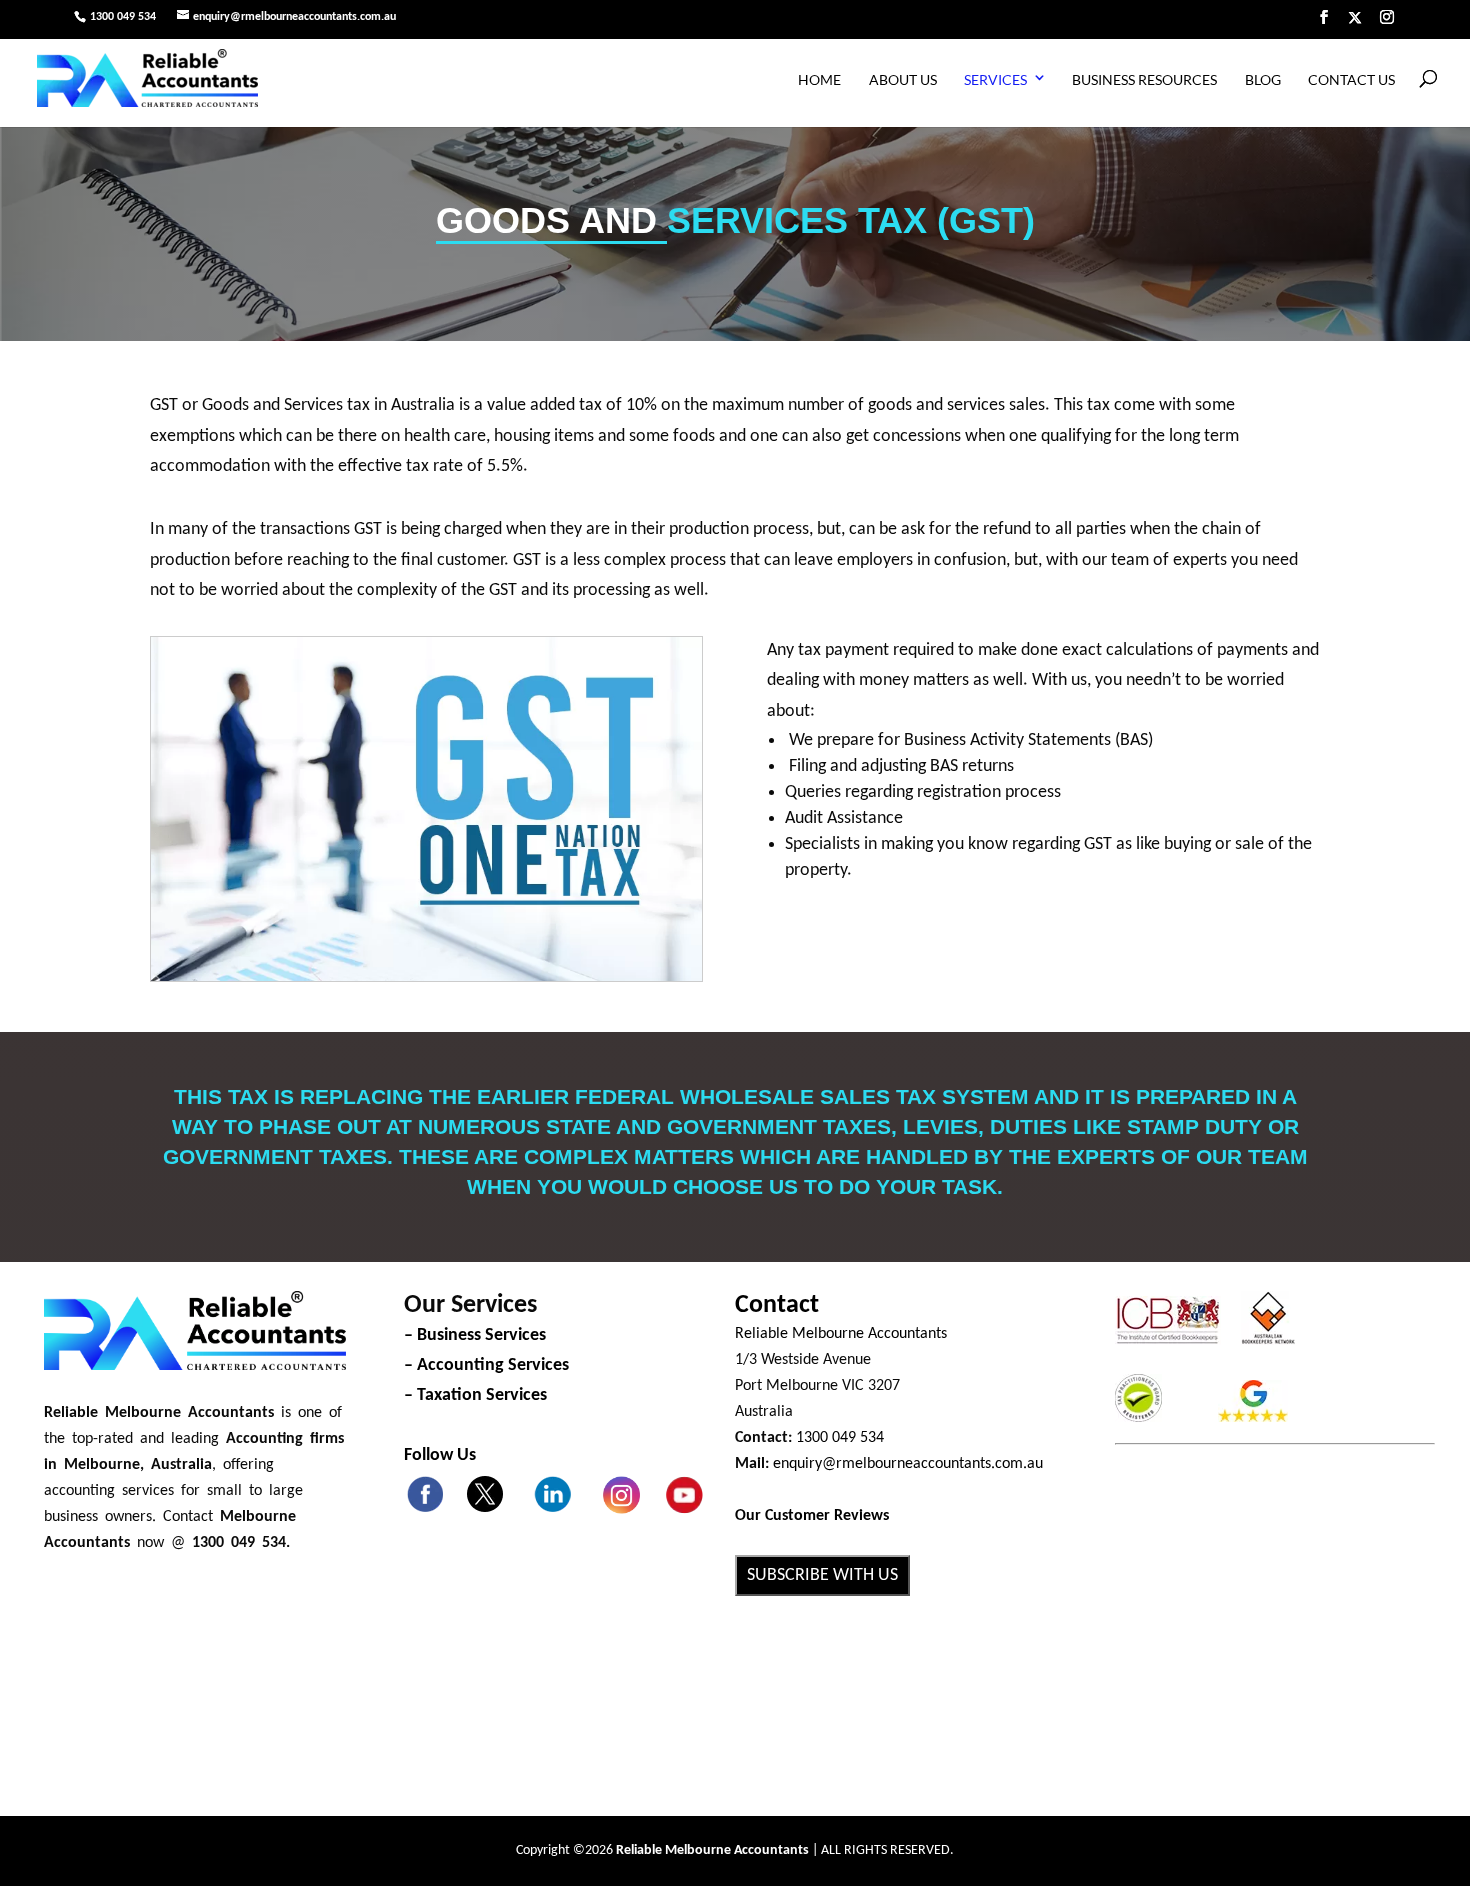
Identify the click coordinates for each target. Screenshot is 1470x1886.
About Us (903, 79)
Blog (1263, 79)
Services (995, 79)
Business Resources (1144, 79)
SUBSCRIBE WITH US (822, 1575)
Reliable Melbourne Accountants (841, 1334)
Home (819, 79)
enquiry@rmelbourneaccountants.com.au (908, 1464)
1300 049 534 (123, 17)
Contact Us (1351, 79)
